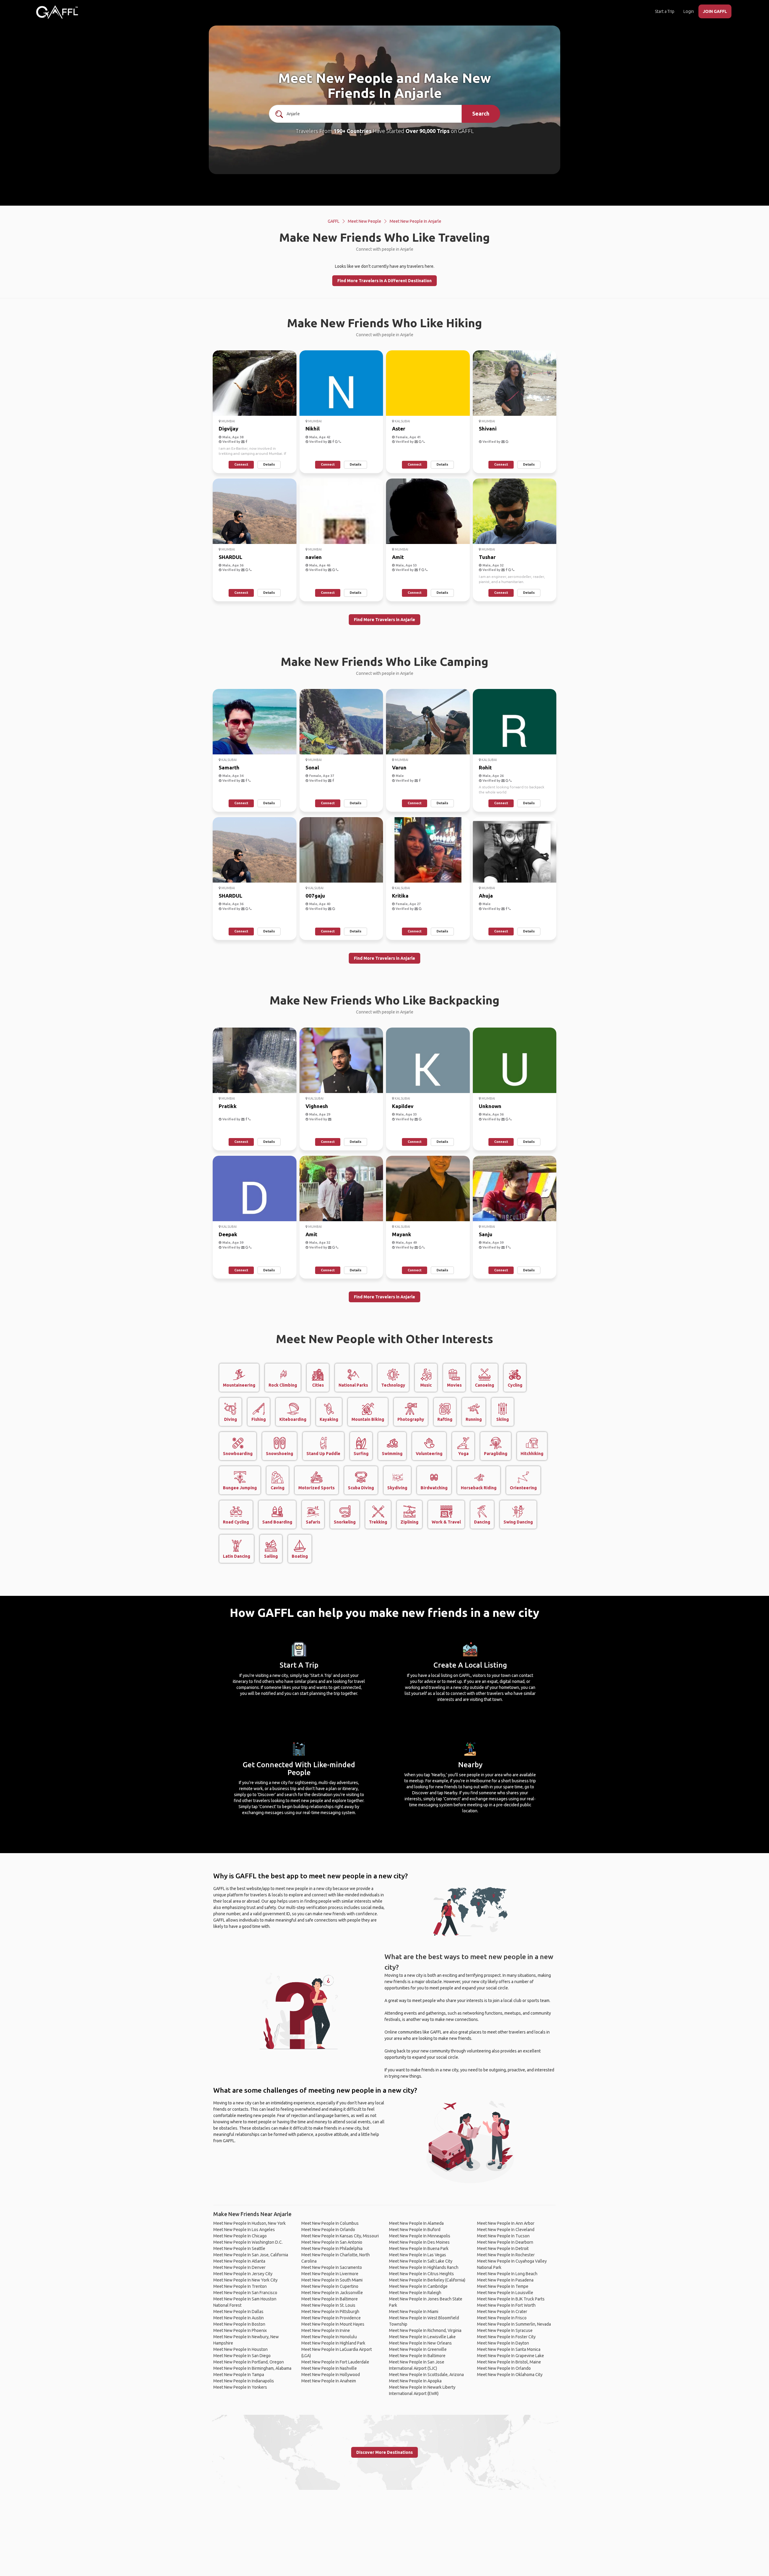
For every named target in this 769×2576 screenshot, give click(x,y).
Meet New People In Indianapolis (244, 2381)
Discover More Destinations (384, 2452)
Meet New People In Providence (331, 2318)
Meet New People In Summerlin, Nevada (514, 2324)
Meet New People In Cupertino (330, 2286)
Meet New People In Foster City (506, 2337)
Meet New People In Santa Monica (509, 2349)
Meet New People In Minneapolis (420, 2236)
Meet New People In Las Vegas (418, 2255)
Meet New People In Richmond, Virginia (425, 2330)
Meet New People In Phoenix (240, 2330)
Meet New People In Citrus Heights (421, 2274)
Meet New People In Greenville (418, 2349)
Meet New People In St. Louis (328, 2305)
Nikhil (313, 429)
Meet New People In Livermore (330, 2274)
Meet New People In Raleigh (415, 2293)
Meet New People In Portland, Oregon (249, 2362)
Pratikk (228, 1106)
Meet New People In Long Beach (507, 2274)
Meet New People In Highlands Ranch (424, 2267)
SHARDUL (231, 557)
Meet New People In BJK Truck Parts (511, 2299)
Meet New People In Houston (240, 2349)
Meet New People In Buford (415, 2230)
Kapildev (403, 1106)
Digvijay (228, 429)
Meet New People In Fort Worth (506, 2305)
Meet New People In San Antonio (332, 2242)
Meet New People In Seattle (239, 2248)
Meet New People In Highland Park (333, 2343)
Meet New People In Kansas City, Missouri (340, 2236)
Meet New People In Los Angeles (244, 2230)
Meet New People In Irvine (326, 2330)
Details (269, 464)
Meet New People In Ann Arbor (506, 2223)
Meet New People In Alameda (416, 2223)
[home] (57, 12)
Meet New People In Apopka (415, 2381)
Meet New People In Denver (239, 2267)
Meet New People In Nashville (329, 2368)
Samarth (229, 767)
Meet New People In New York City (245, 2280)
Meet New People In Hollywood (331, 2375)
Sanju (486, 1234)
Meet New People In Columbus (330, 2223)
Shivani (488, 429)
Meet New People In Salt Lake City (421, 2261)
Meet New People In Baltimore (330, 2299)
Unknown (490, 1106)
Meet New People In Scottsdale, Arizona (426, 2375)
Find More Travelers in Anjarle (384, 620)
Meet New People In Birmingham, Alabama (252, 2368)
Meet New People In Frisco (502, 2318)
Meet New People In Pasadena (505, 2280)
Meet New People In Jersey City (243, 2274)
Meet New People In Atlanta (239, 2261)
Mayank (402, 1234)
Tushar (487, 557)
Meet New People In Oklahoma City (510, 2375)
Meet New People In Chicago (240, 2236)
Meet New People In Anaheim (329, 2381)
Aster (399, 429)
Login (689, 11)
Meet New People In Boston (239, 2324)
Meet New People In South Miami (332, 2280)
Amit (398, 557)
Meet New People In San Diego (242, 2356)
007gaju (315, 896)
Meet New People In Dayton (503, 2343)
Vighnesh (317, 1106)
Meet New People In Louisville (505, 2293)
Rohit (485, 767)
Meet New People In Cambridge (418, 2286)
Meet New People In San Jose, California (251, 2255)
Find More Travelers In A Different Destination (384, 281)
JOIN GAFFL (715, 11)
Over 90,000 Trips (428, 131)
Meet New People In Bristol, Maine (509, 2362)
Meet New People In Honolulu (329, 2337)
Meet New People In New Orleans (420, 2343)
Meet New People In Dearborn (505, 2242)
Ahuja (486, 896)
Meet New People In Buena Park (419, 2248)
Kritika (400, 896)
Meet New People (365, 221)
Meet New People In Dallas (238, 2312)
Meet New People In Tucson (503, 2236)
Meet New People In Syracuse (505, 2330)
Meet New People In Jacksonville (332, 2293)
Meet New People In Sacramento (332, 2267)
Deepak (228, 1234)
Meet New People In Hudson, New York (249, 2223)
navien (314, 557)
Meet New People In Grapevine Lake (511, 2356)
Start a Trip (665, 11)
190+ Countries (353, 131)
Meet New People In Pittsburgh (330, 2312)
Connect (241, 464)
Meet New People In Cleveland (506, 2230)
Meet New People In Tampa (239, 2375)
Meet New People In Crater (502, 2312)
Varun (399, 767)
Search (481, 113)
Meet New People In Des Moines (419, 2242)
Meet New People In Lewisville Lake (422, 2337)
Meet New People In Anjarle (415, 221)
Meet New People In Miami (414, 2312)
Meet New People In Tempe (503, 2286)
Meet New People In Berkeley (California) (427, 2280)
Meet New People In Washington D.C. (248, 2242)
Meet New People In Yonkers (240, 2387)
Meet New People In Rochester (506, 2255)
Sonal (312, 767)
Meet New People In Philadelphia (332, 2248)
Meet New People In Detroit (503, 2248)
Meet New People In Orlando (328, 2230)
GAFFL (334, 221)
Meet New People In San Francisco (245, 2293)
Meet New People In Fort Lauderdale (335, 2362)
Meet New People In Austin (239, 2318)
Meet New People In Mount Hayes (333, 2324)
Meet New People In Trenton (240, 2286)
